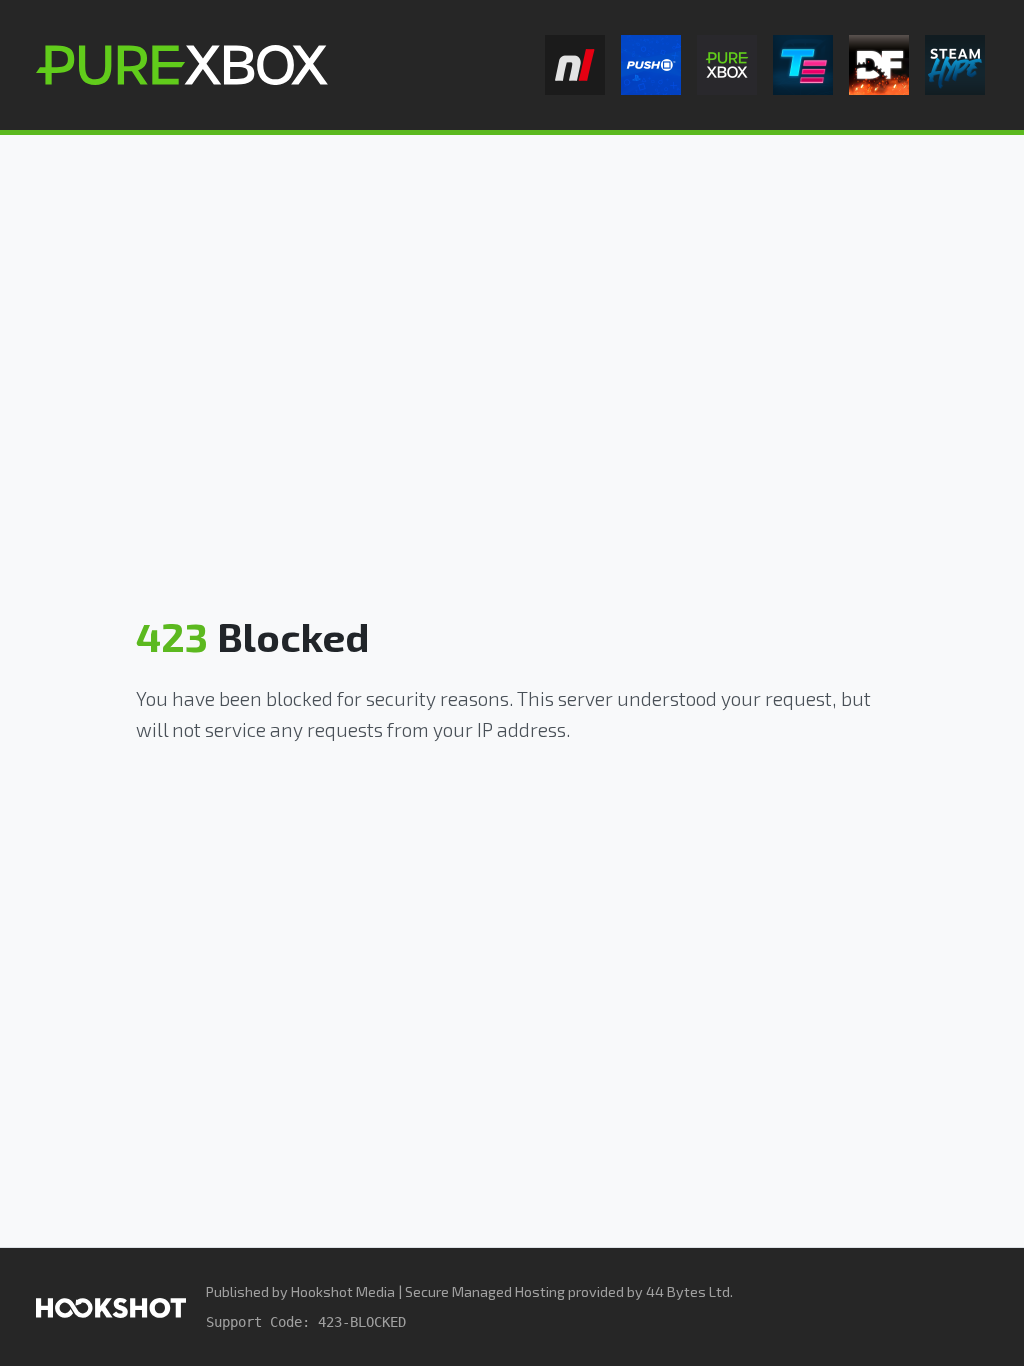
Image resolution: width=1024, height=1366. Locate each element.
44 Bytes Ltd (688, 1291)
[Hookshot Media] (111, 1306)
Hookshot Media (343, 1291)
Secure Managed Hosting (485, 1291)
